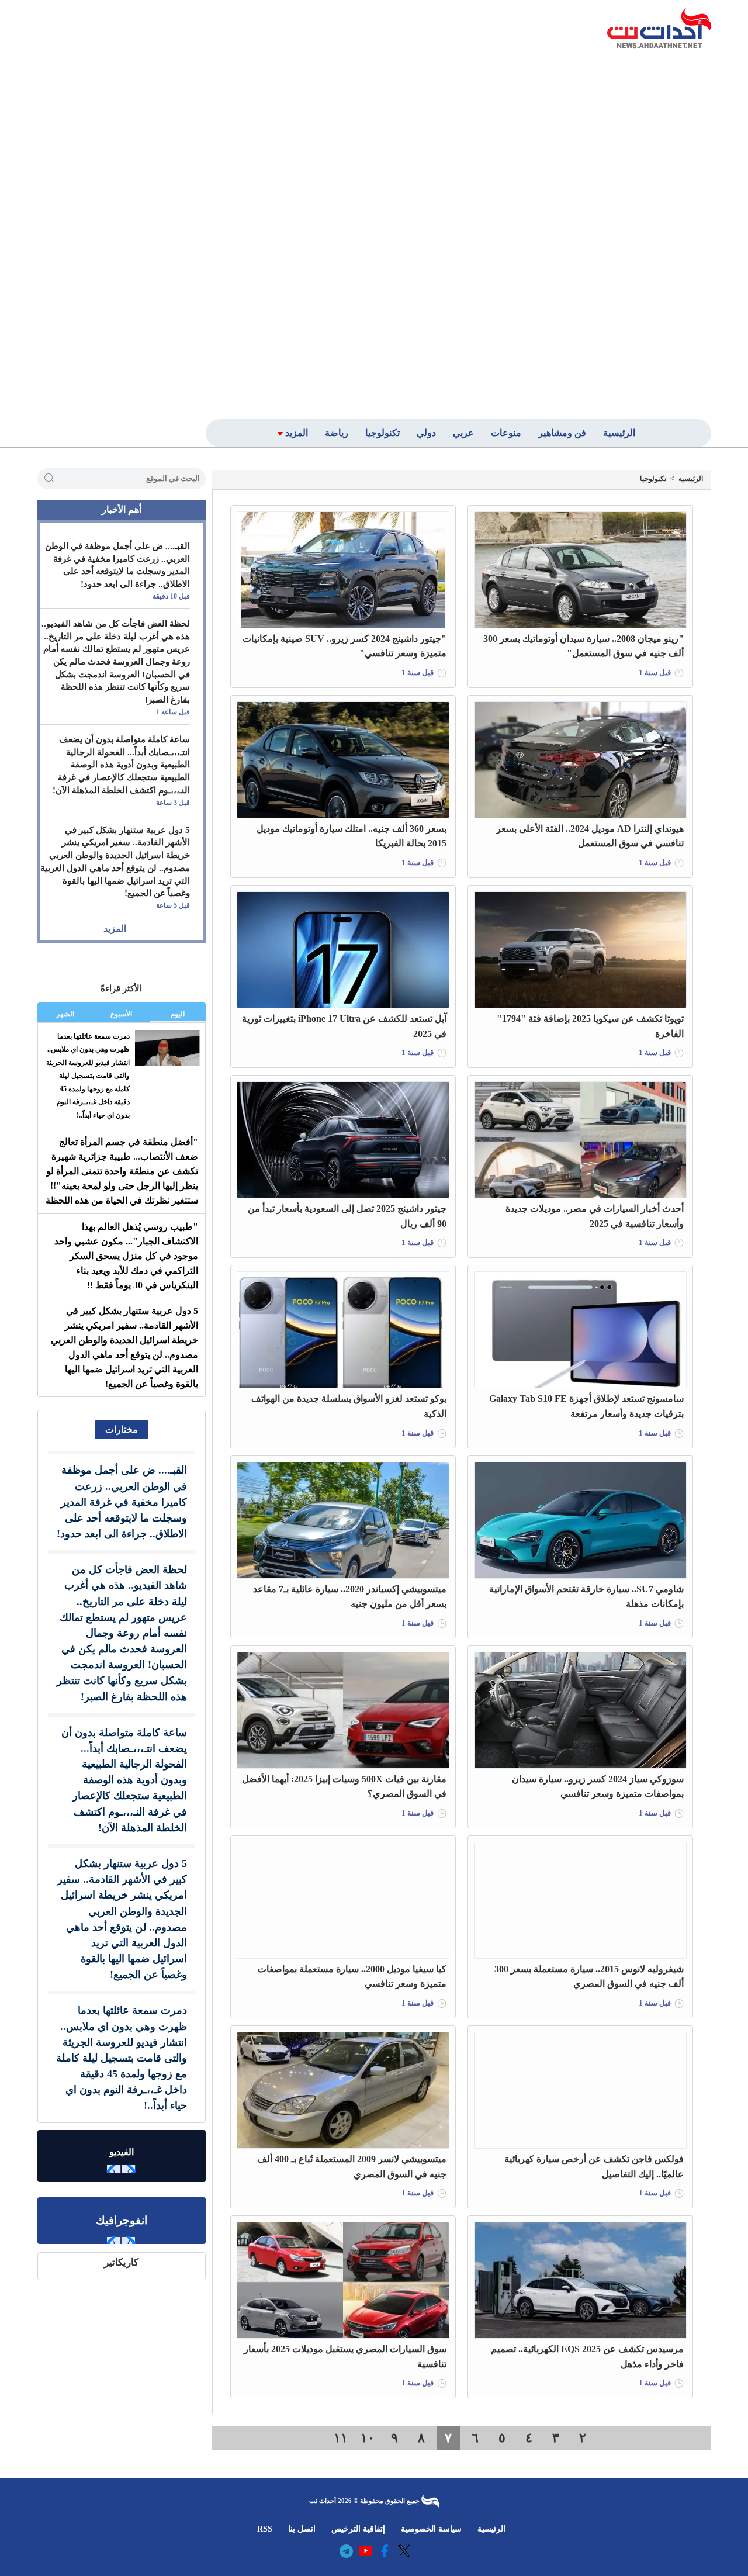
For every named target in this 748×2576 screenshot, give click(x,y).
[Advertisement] (627, 232)
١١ (341, 2438)
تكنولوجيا (653, 479)
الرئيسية (691, 479)
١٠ (368, 2438)
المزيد (115, 929)
